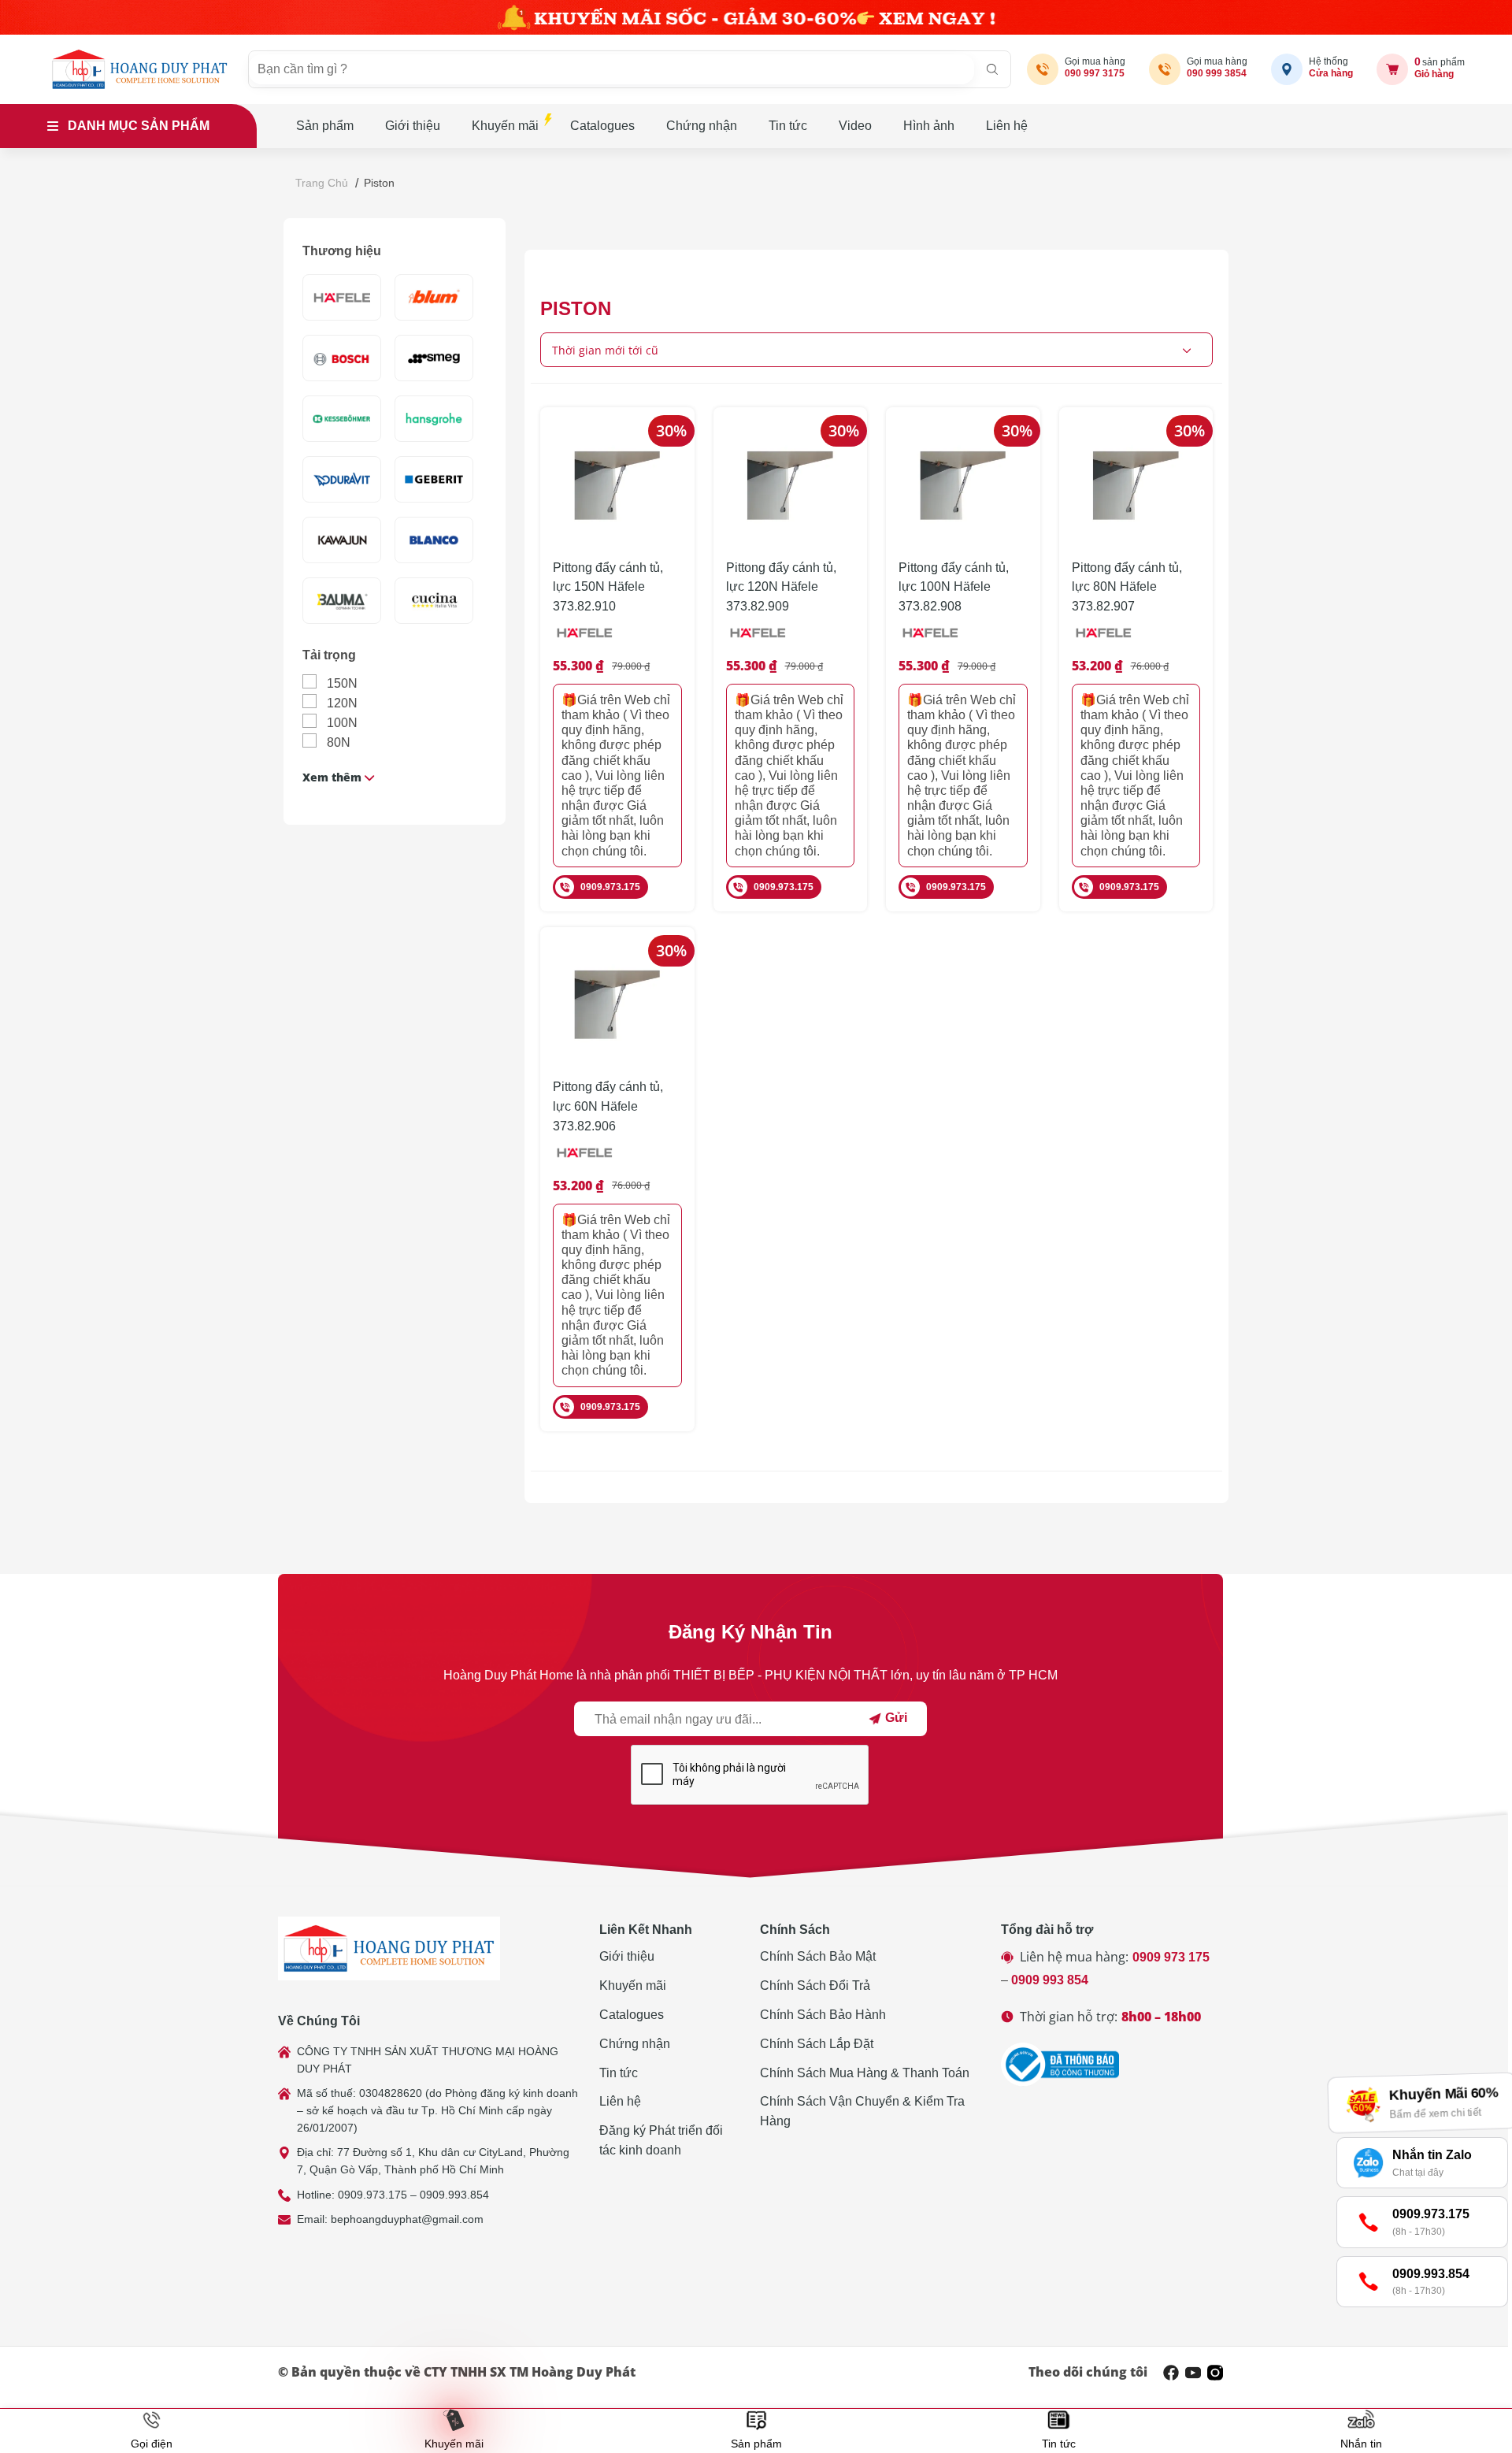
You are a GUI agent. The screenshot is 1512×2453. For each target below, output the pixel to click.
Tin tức (788, 126)
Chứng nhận (702, 126)
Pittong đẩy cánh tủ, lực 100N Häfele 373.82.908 (954, 587)
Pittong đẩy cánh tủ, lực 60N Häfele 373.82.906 (608, 1106)
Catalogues (602, 126)
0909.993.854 (454, 2195)
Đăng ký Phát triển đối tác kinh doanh (661, 2140)
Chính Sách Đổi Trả (815, 1985)
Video (855, 126)
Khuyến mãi (505, 126)
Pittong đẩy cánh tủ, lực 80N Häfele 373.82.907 (1127, 587)
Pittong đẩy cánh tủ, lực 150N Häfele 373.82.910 (608, 587)
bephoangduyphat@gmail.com (407, 2219)
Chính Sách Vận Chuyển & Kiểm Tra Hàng (862, 2111)
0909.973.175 (610, 887)
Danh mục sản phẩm (139, 126)
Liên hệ (1007, 126)
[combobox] (876, 350)
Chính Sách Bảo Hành (823, 2015)
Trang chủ (322, 183)
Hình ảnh (929, 126)
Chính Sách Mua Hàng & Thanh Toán (865, 2073)
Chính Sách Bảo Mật (818, 1956)
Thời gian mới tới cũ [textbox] (605, 350)
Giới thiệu (413, 126)
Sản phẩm (325, 126)
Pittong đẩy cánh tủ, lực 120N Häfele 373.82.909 (781, 587)
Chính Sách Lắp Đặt (817, 2044)
